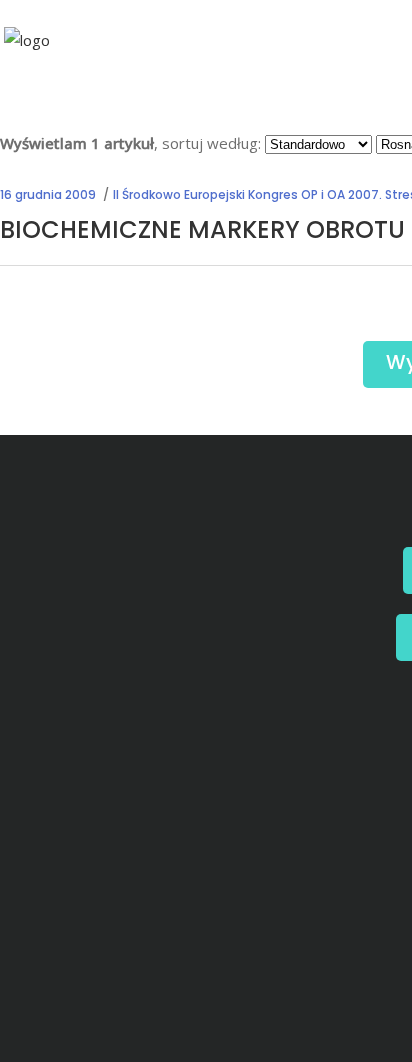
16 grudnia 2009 (48, 194)
